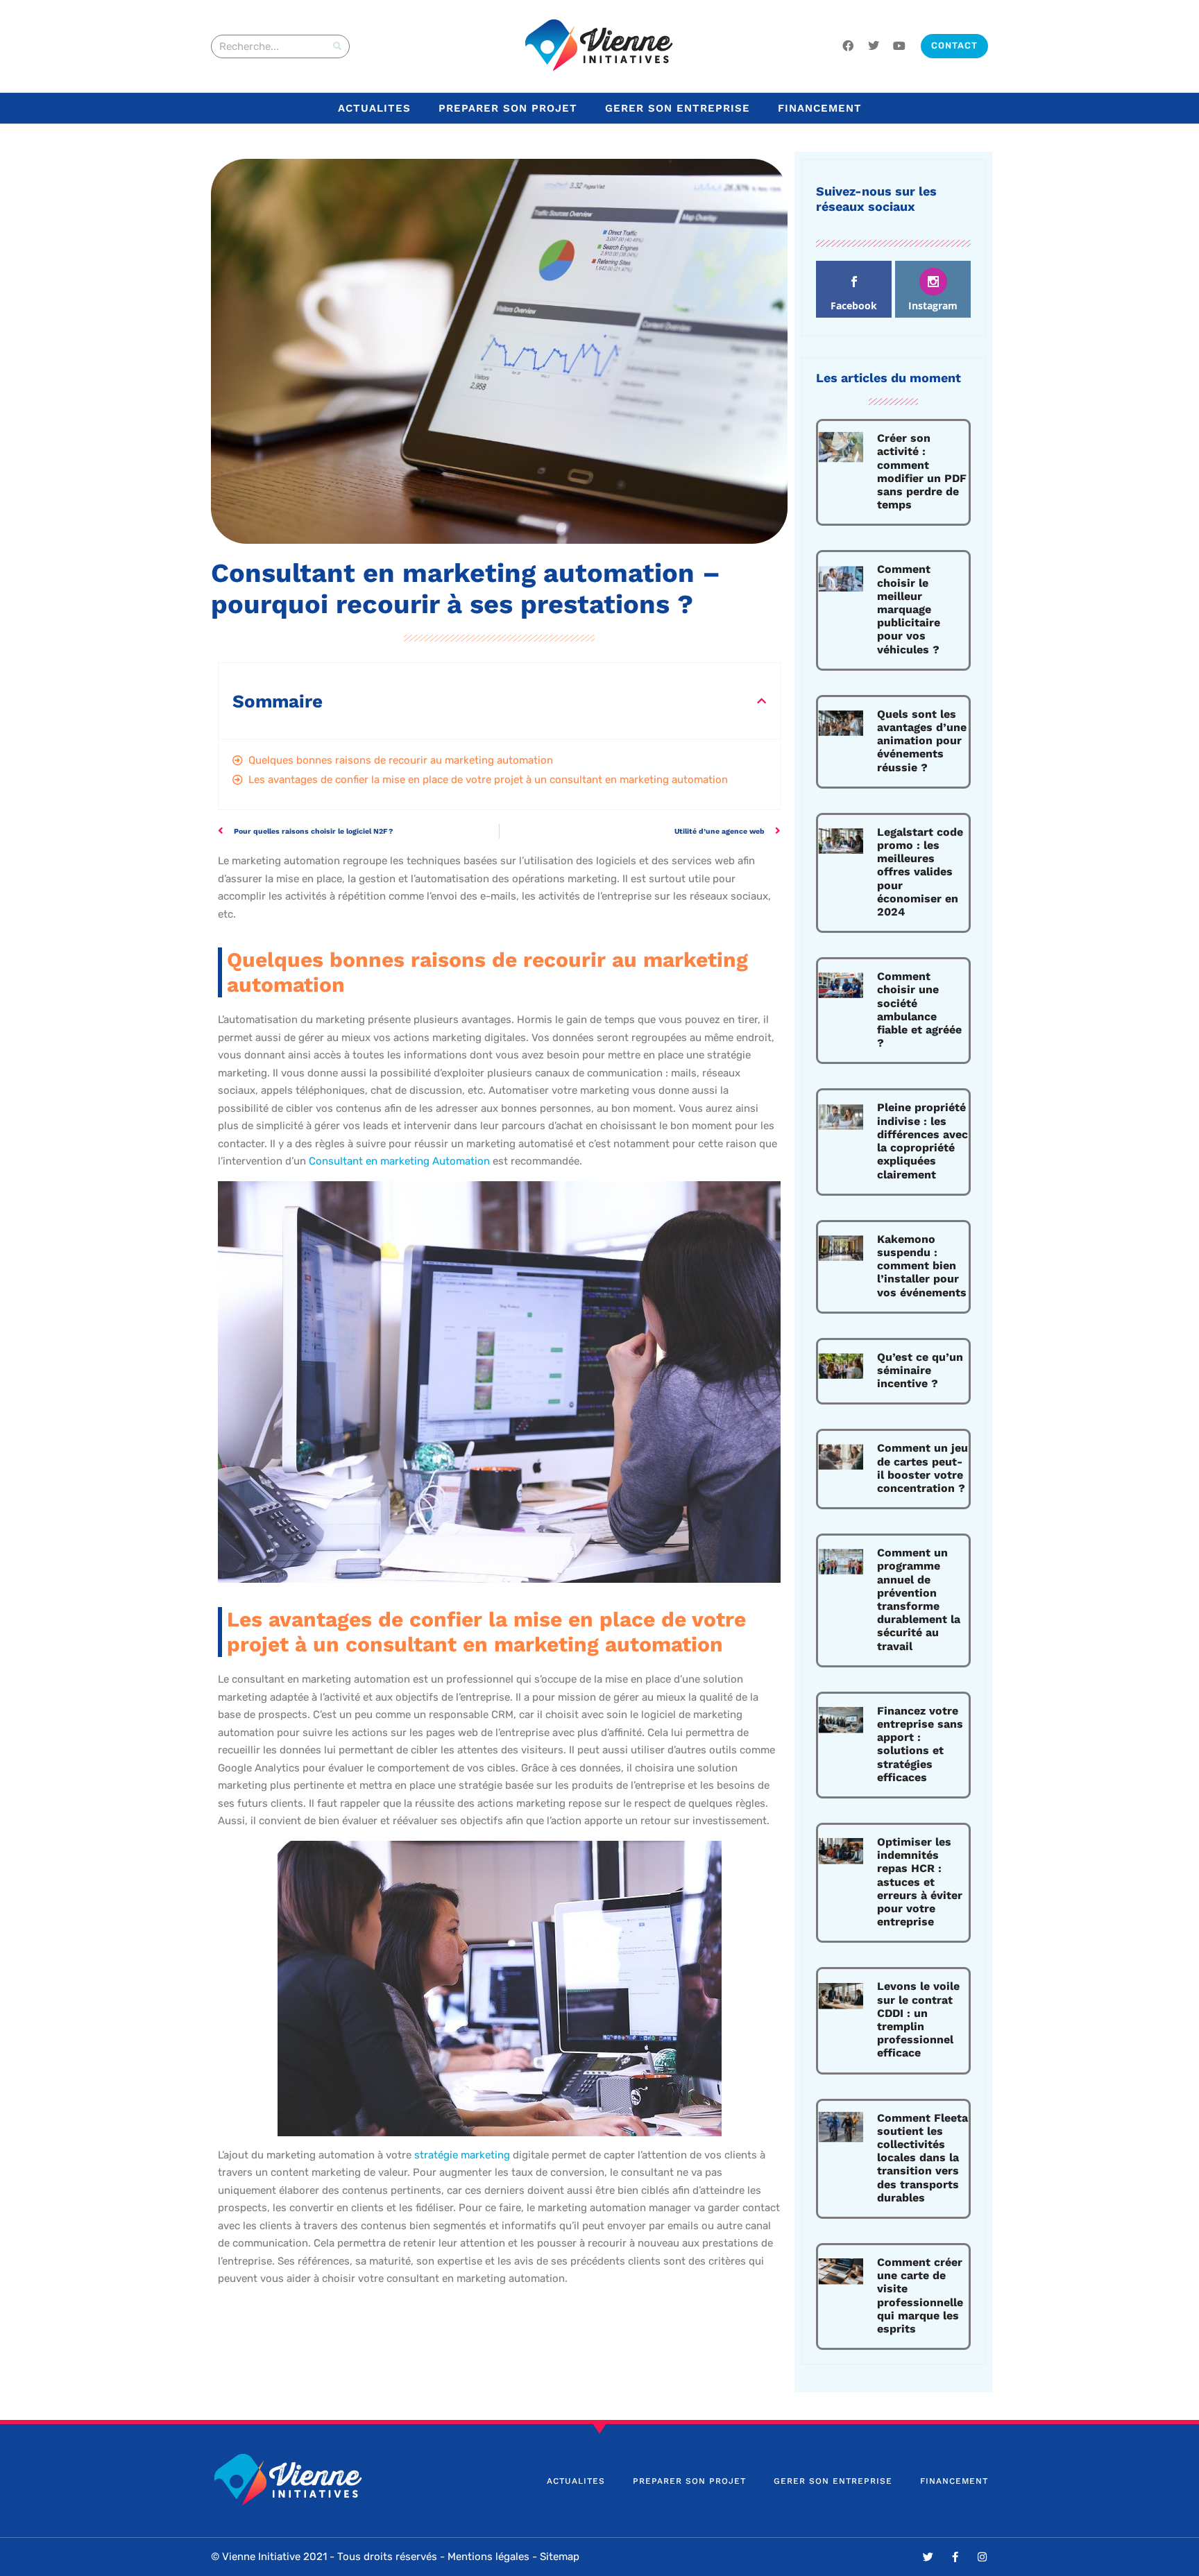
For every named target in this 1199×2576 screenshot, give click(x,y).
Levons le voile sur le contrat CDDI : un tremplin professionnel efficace (918, 2019)
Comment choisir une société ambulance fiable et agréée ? (919, 1010)
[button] (762, 701)
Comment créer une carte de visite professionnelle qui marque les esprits (920, 2295)
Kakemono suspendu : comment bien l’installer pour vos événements (922, 1266)
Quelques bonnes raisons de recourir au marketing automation (401, 760)
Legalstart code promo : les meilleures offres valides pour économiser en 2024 (920, 872)
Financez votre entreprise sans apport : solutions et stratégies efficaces (920, 1744)
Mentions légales (488, 2557)
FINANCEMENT (820, 108)
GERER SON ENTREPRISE (678, 108)
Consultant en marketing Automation (399, 1161)
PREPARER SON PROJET (508, 108)
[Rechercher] (337, 46)
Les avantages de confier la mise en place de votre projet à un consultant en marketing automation (488, 780)
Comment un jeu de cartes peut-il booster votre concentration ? (922, 1468)
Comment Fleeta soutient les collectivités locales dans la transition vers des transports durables (922, 2158)
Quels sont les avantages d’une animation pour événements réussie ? (922, 741)
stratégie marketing (462, 2155)
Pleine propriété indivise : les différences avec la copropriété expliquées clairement (922, 1141)
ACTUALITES (374, 108)
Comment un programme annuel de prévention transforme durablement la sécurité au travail (919, 1599)
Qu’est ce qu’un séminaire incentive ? (920, 1370)
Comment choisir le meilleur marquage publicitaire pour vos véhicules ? (909, 609)
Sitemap (560, 2557)
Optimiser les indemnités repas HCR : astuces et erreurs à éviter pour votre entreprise (920, 1882)
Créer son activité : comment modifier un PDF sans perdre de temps (922, 471)
